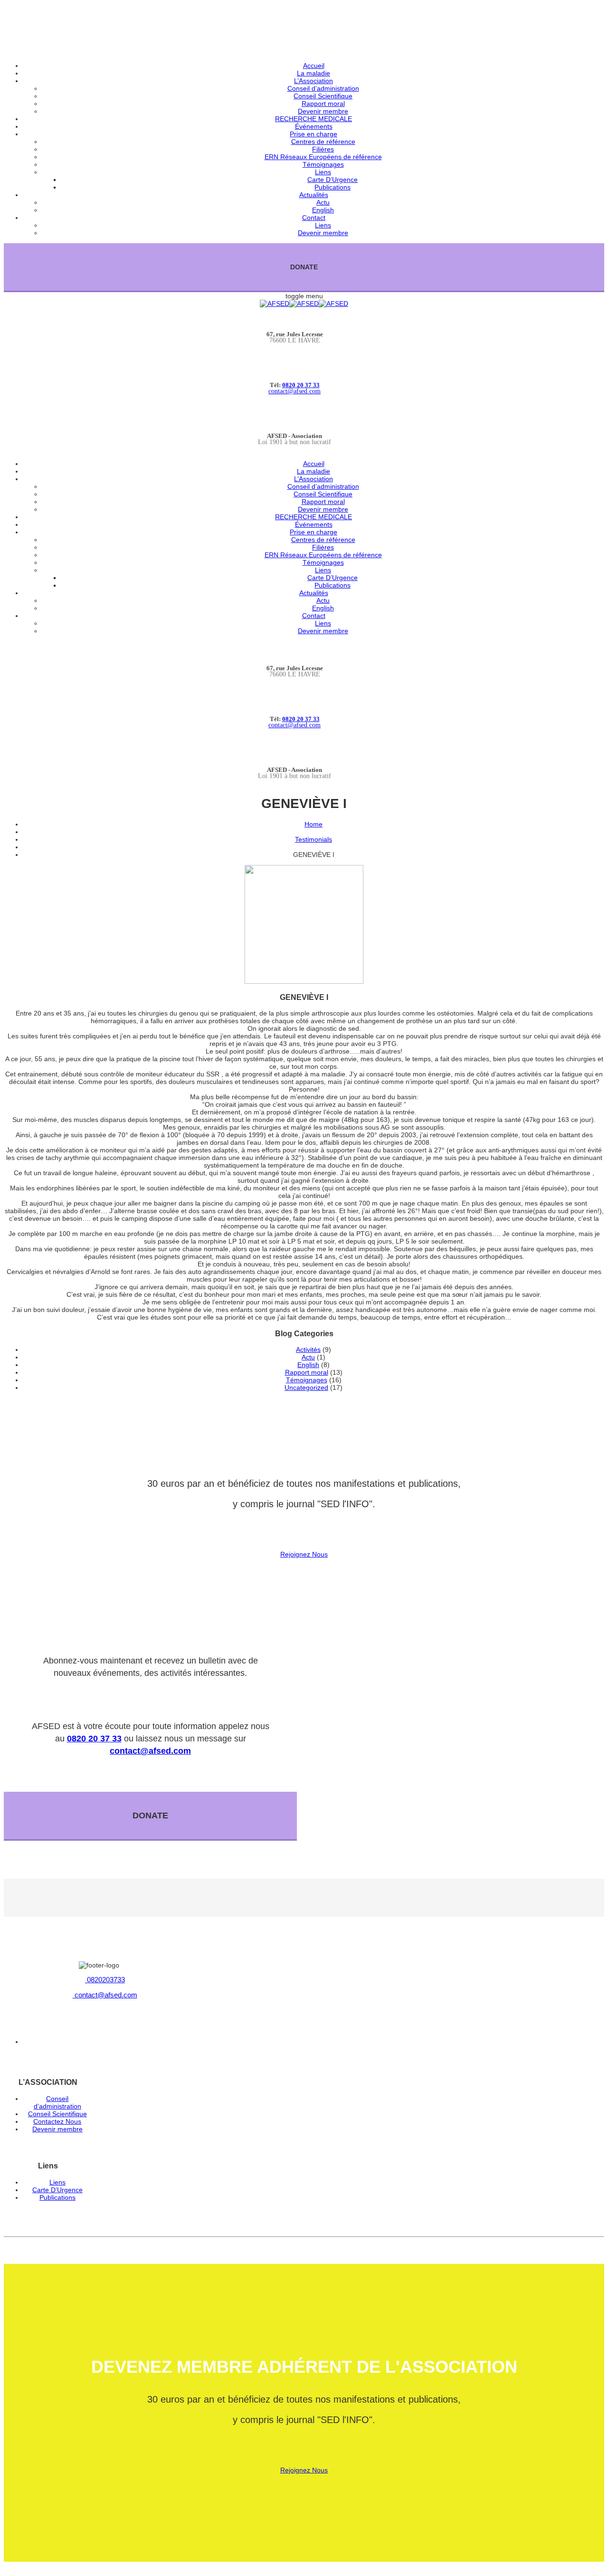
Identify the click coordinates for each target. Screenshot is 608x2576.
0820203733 (105, 1980)
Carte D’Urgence (332, 180)
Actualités (314, 195)
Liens (323, 172)
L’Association (313, 81)
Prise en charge (313, 134)
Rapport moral (323, 104)
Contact (314, 218)
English (323, 210)
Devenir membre (323, 111)
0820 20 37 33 (301, 385)
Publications (332, 187)
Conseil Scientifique (323, 96)
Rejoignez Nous (304, 1554)
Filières (323, 149)
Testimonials (313, 839)
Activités (308, 1350)
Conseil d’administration (323, 88)
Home (313, 824)
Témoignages (323, 164)
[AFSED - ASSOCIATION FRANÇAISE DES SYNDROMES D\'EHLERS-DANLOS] (304, 304)
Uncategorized (306, 1388)
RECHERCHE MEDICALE (313, 119)
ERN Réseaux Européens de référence (323, 157)
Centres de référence (323, 142)
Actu (323, 202)
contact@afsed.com (294, 391)
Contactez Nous (57, 2121)
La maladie (313, 73)
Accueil (314, 66)
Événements (314, 126)
